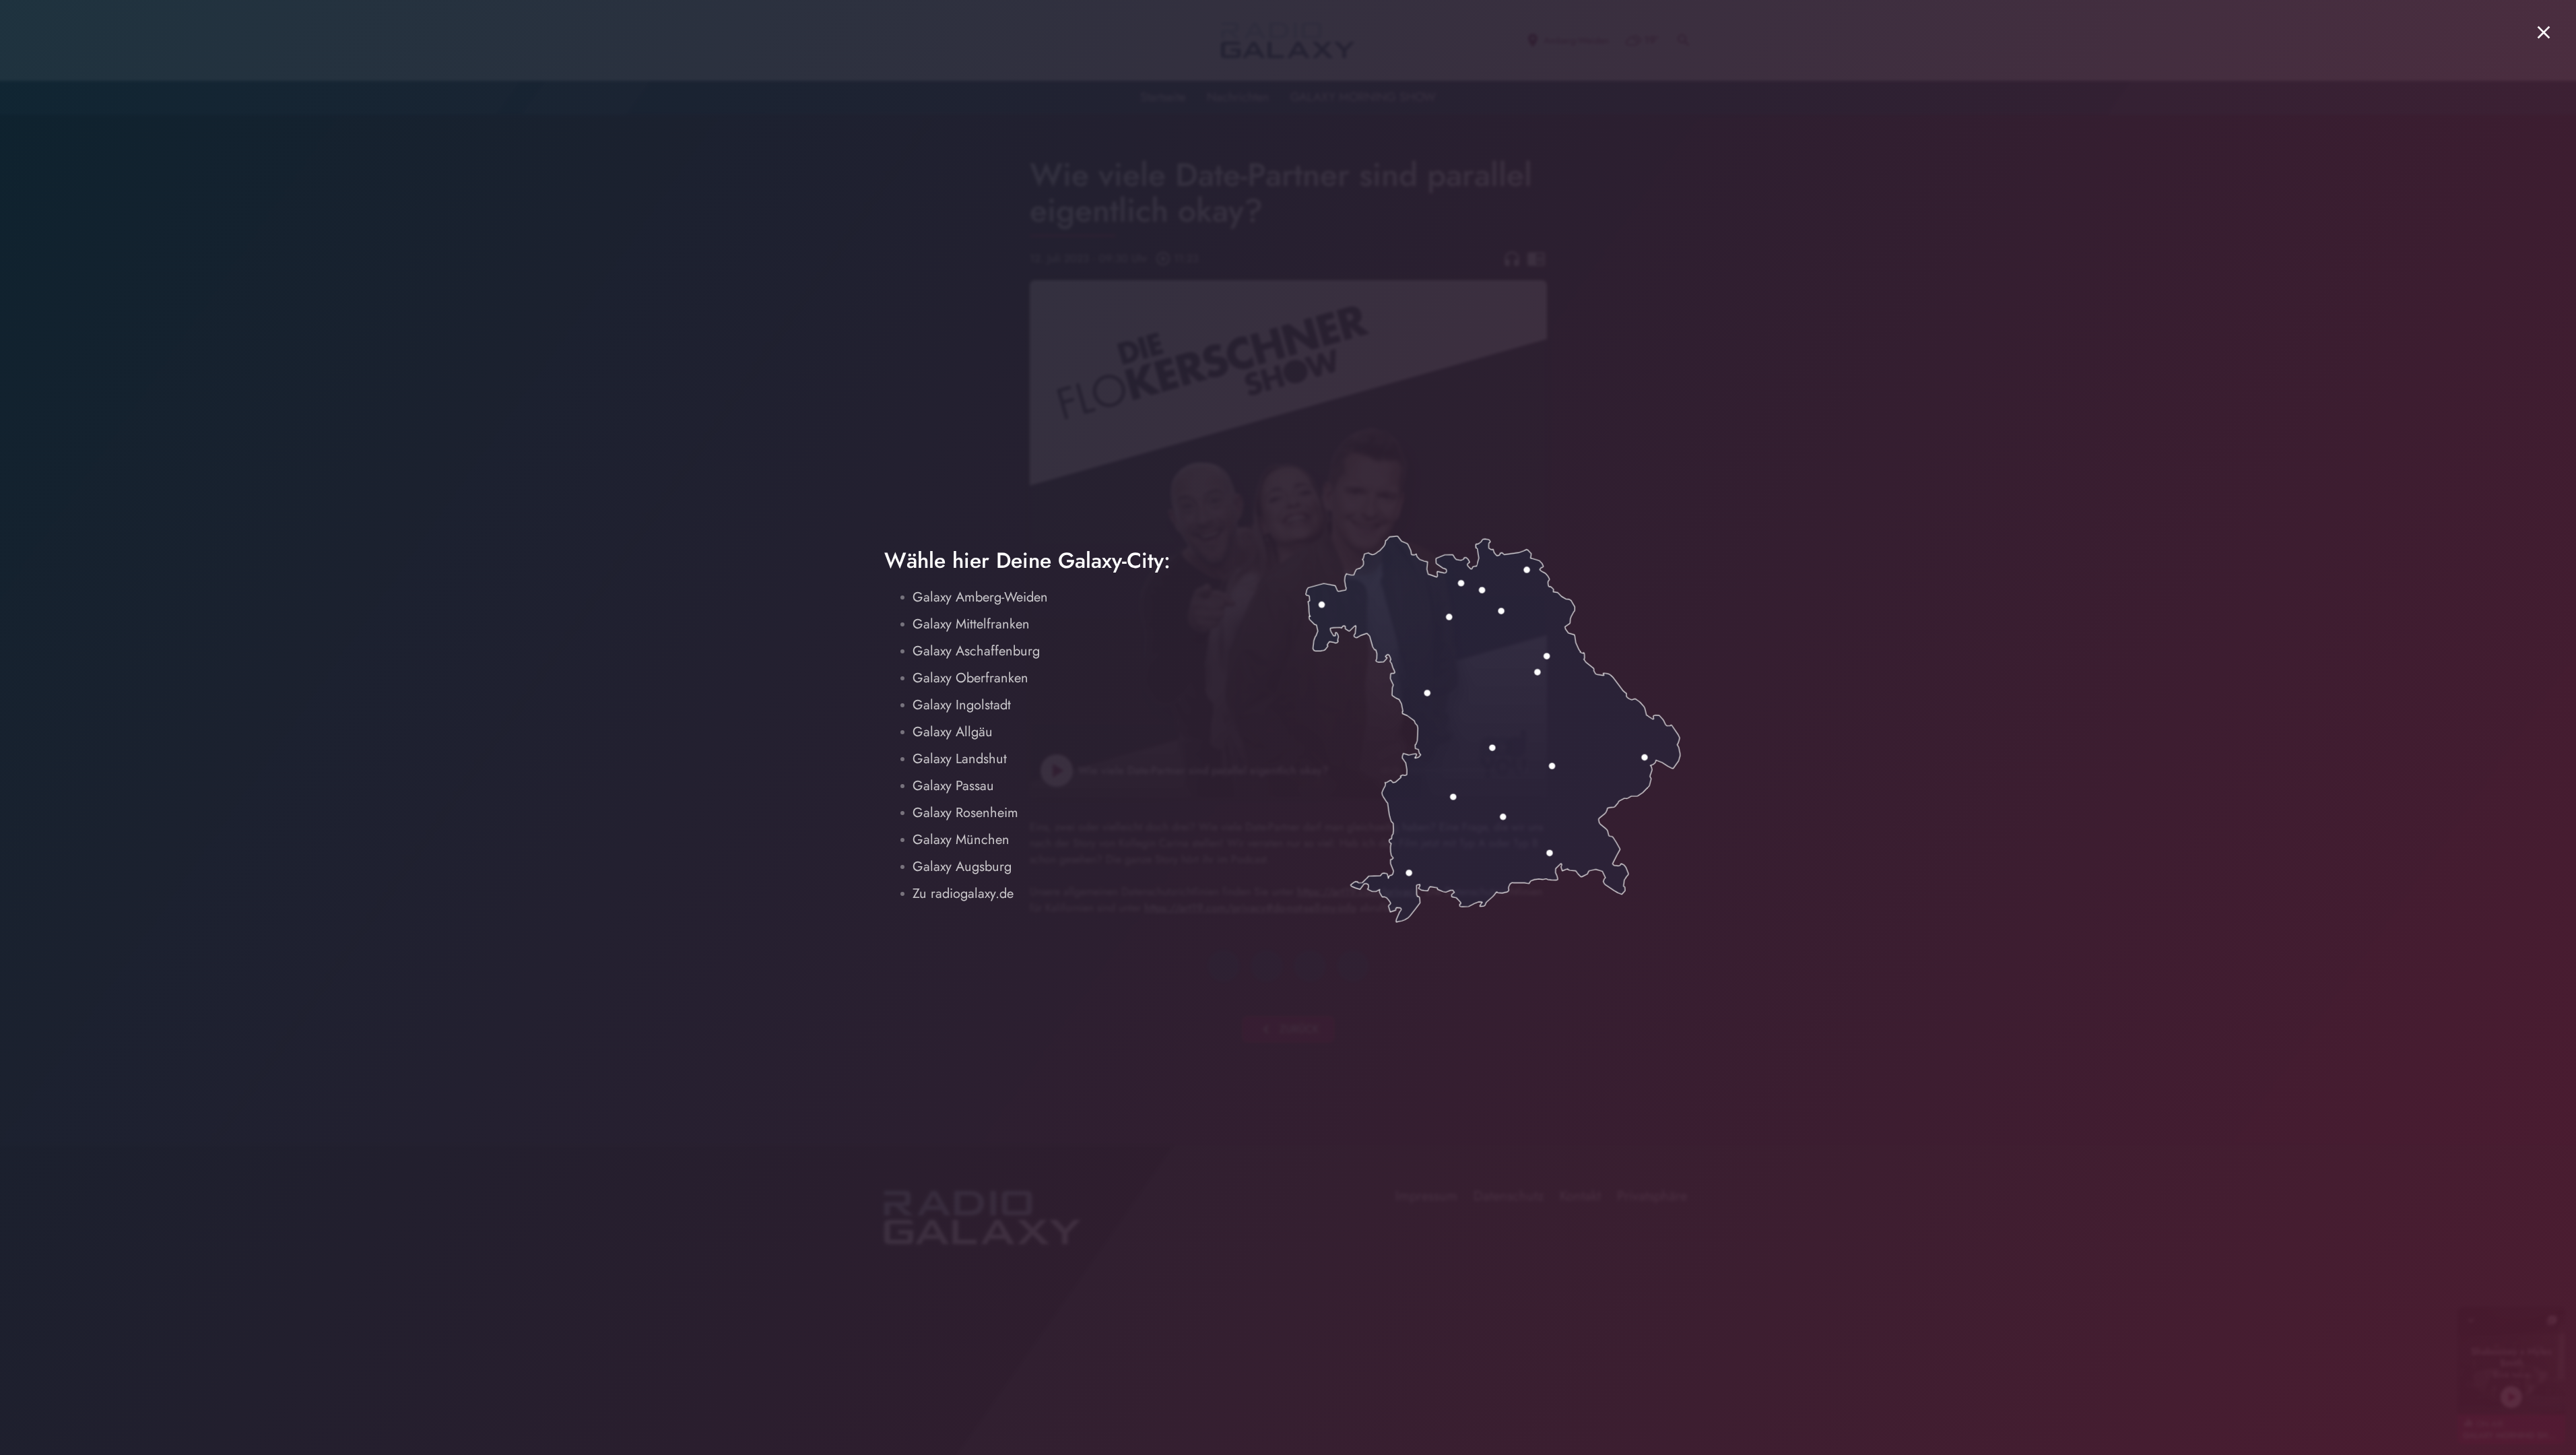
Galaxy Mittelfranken (971, 624)
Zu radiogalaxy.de (963, 894)
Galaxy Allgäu (953, 732)
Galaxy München (961, 840)
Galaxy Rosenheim (965, 813)
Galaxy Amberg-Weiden (980, 597)
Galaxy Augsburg (962, 867)
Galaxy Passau (953, 786)
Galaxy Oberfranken (970, 678)
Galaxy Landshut (960, 759)
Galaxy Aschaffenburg (976, 651)
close (2544, 32)
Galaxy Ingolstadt (962, 705)
